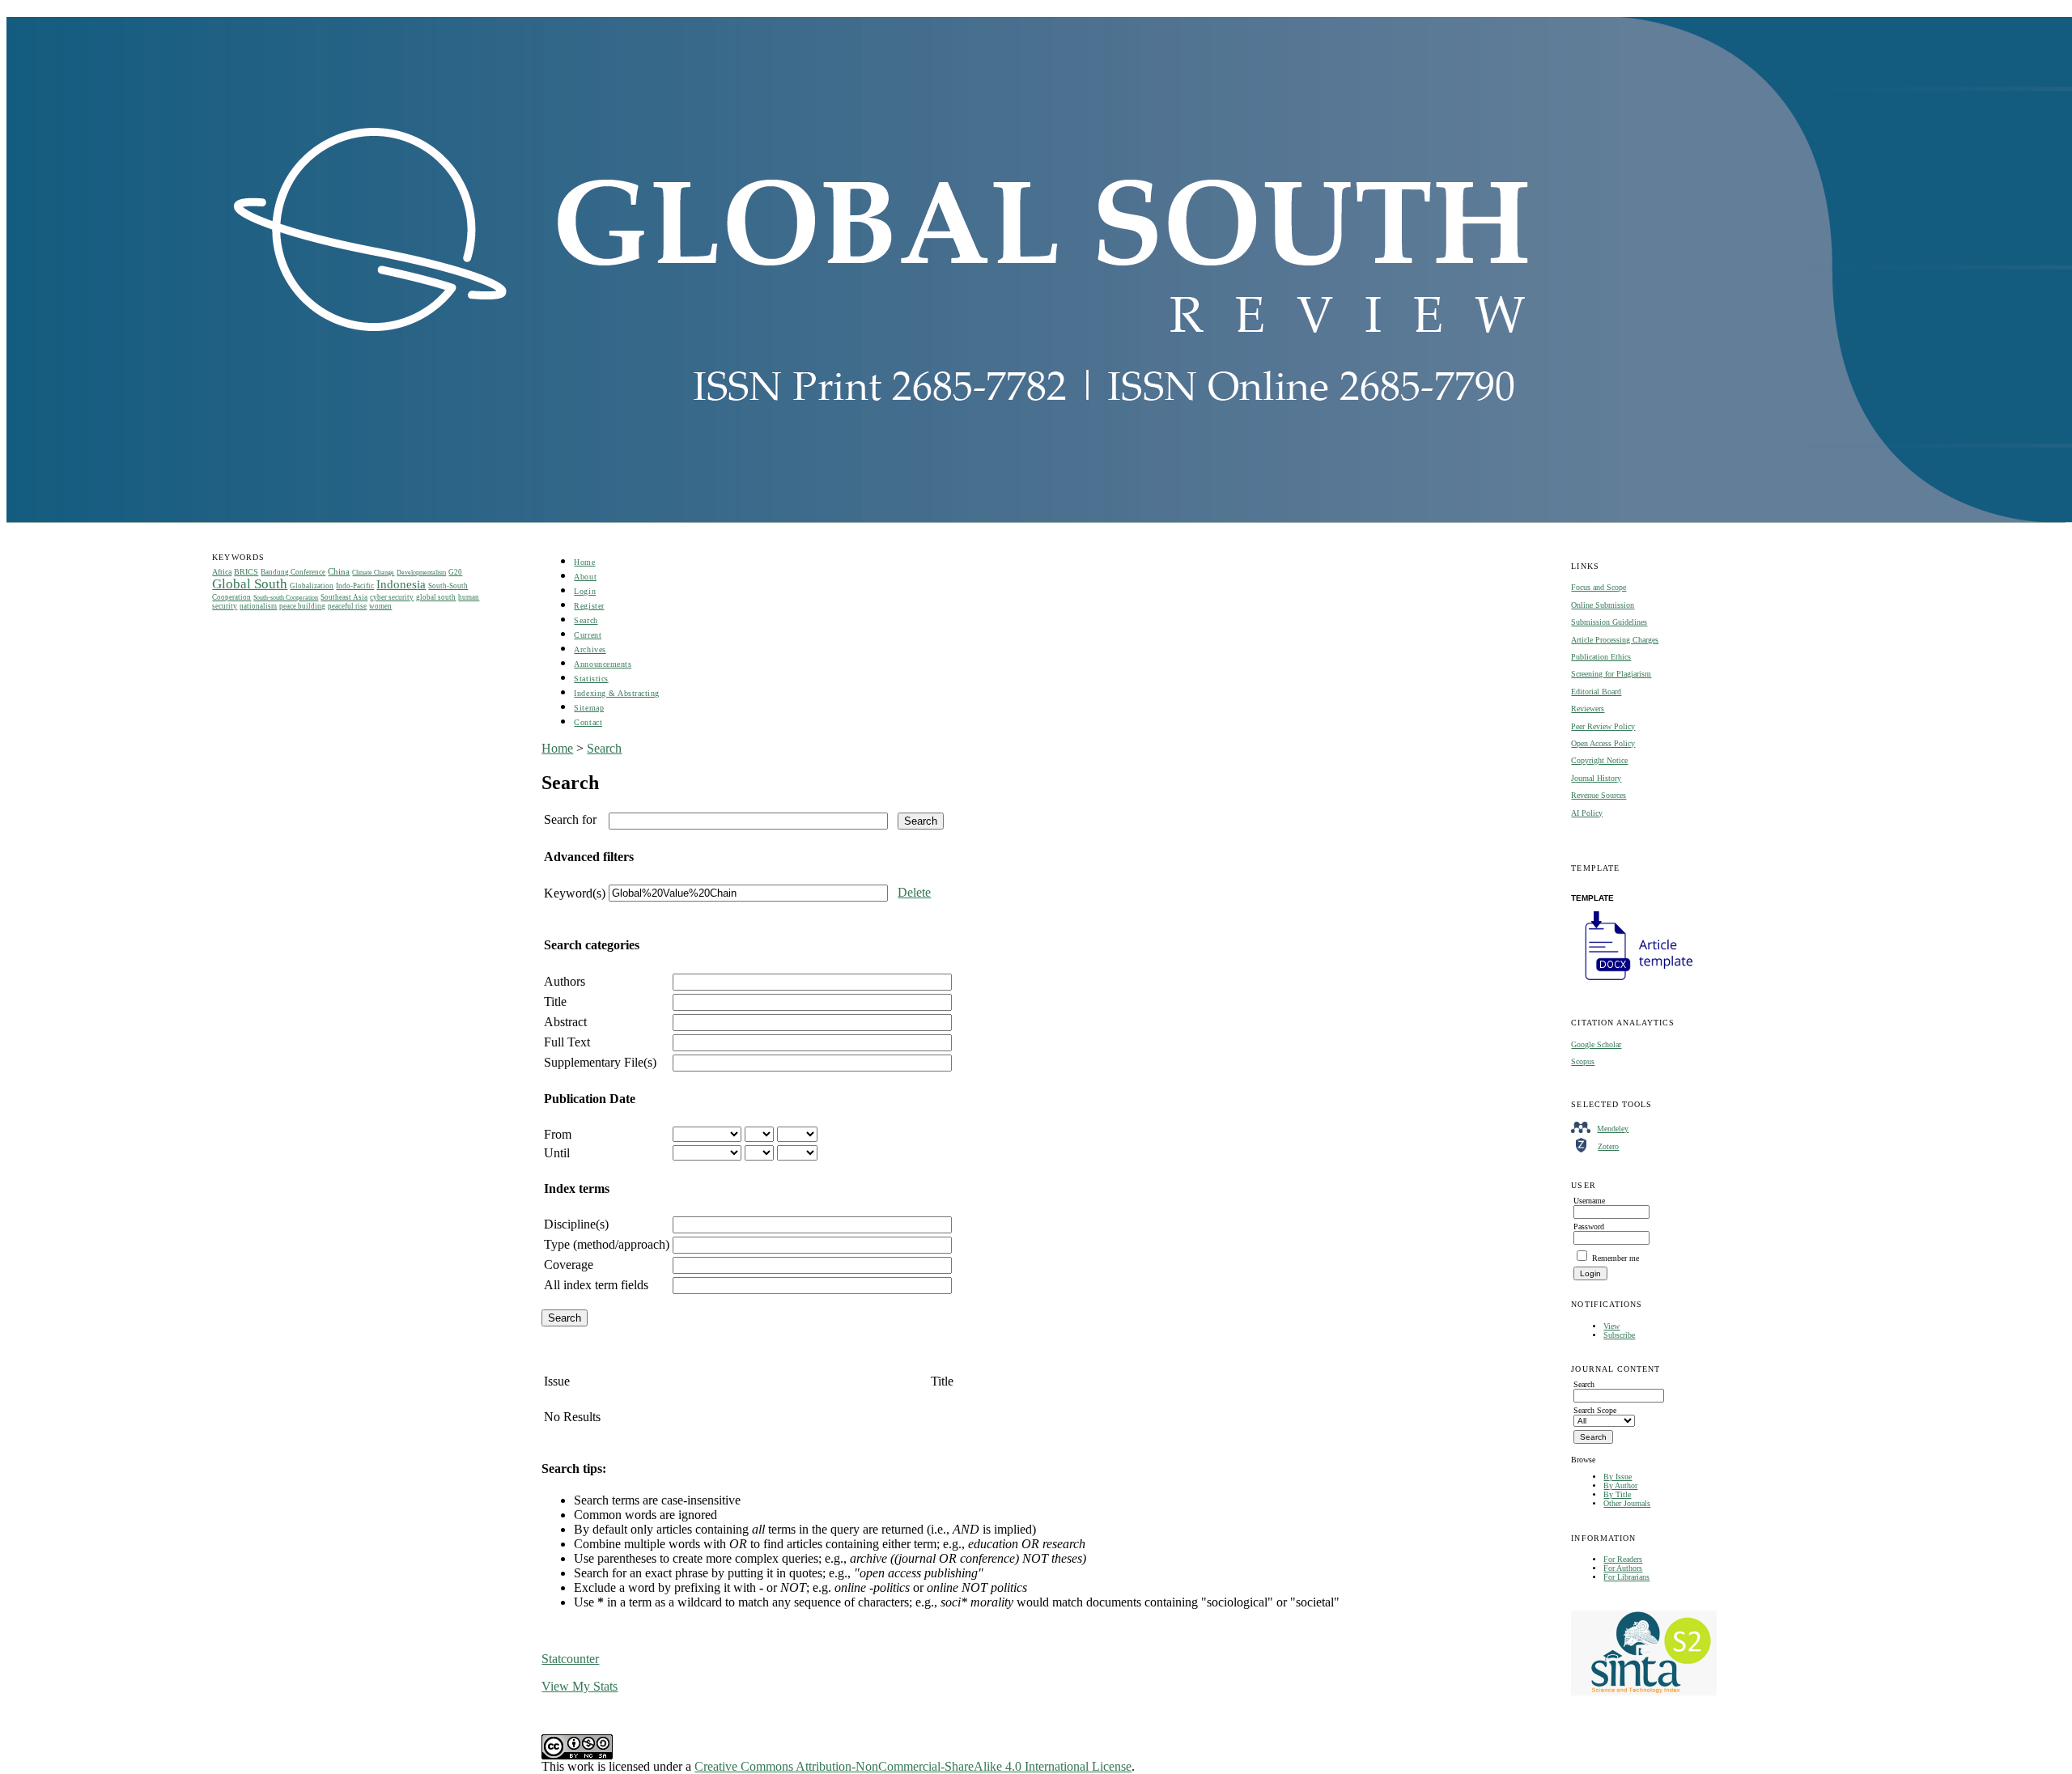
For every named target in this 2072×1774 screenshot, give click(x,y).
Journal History (1596, 778)
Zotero (1608, 1146)
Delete (914, 892)
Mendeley (1613, 1129)
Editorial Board (1596, 692)
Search (586, 620)
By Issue (1618, 1477)
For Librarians (1626, 1577)
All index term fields (596, 1285)
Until (557, 1153)
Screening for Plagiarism (1611, 674)
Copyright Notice (1599, 760)
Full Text (567, 1042)
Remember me (1616, 1258)
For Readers (1623, 1559)
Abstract (565, 1022)
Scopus (1583, 1061)
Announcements (603, 664)
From (558, 1134)
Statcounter (570, 1659)
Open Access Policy (1603, 743)
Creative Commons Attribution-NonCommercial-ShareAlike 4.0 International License (913, 1766)
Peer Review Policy (1603, 726)
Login (585, 591)
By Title (1617, 1494)
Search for (570, 819)
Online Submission (1603, 605)
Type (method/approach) (607, 1244)
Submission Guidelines (1609, 622)
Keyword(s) (575, 893)
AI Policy (1587, 813)
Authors (565, 981)
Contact (588, 722)
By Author (1620, 1485)
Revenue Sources (1599, 795)
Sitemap (589, 708)
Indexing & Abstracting (616, 693)
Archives (590, 649)
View (1611, 1326)
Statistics (591, 679)
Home (584, 562)
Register (589, 606)
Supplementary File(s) (600, 1062)
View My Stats (580, 1686)
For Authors (1623, 1568)
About (585, 577)
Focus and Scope (1599, 587)
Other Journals (1627, 1503)
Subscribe (1619, 1335)
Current (588, 635)
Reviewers (1588, 709)
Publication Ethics (1601, 657)
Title (555, 1002)
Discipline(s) (576, 1224)
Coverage (569, 1265)
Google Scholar (1596, 1044)
